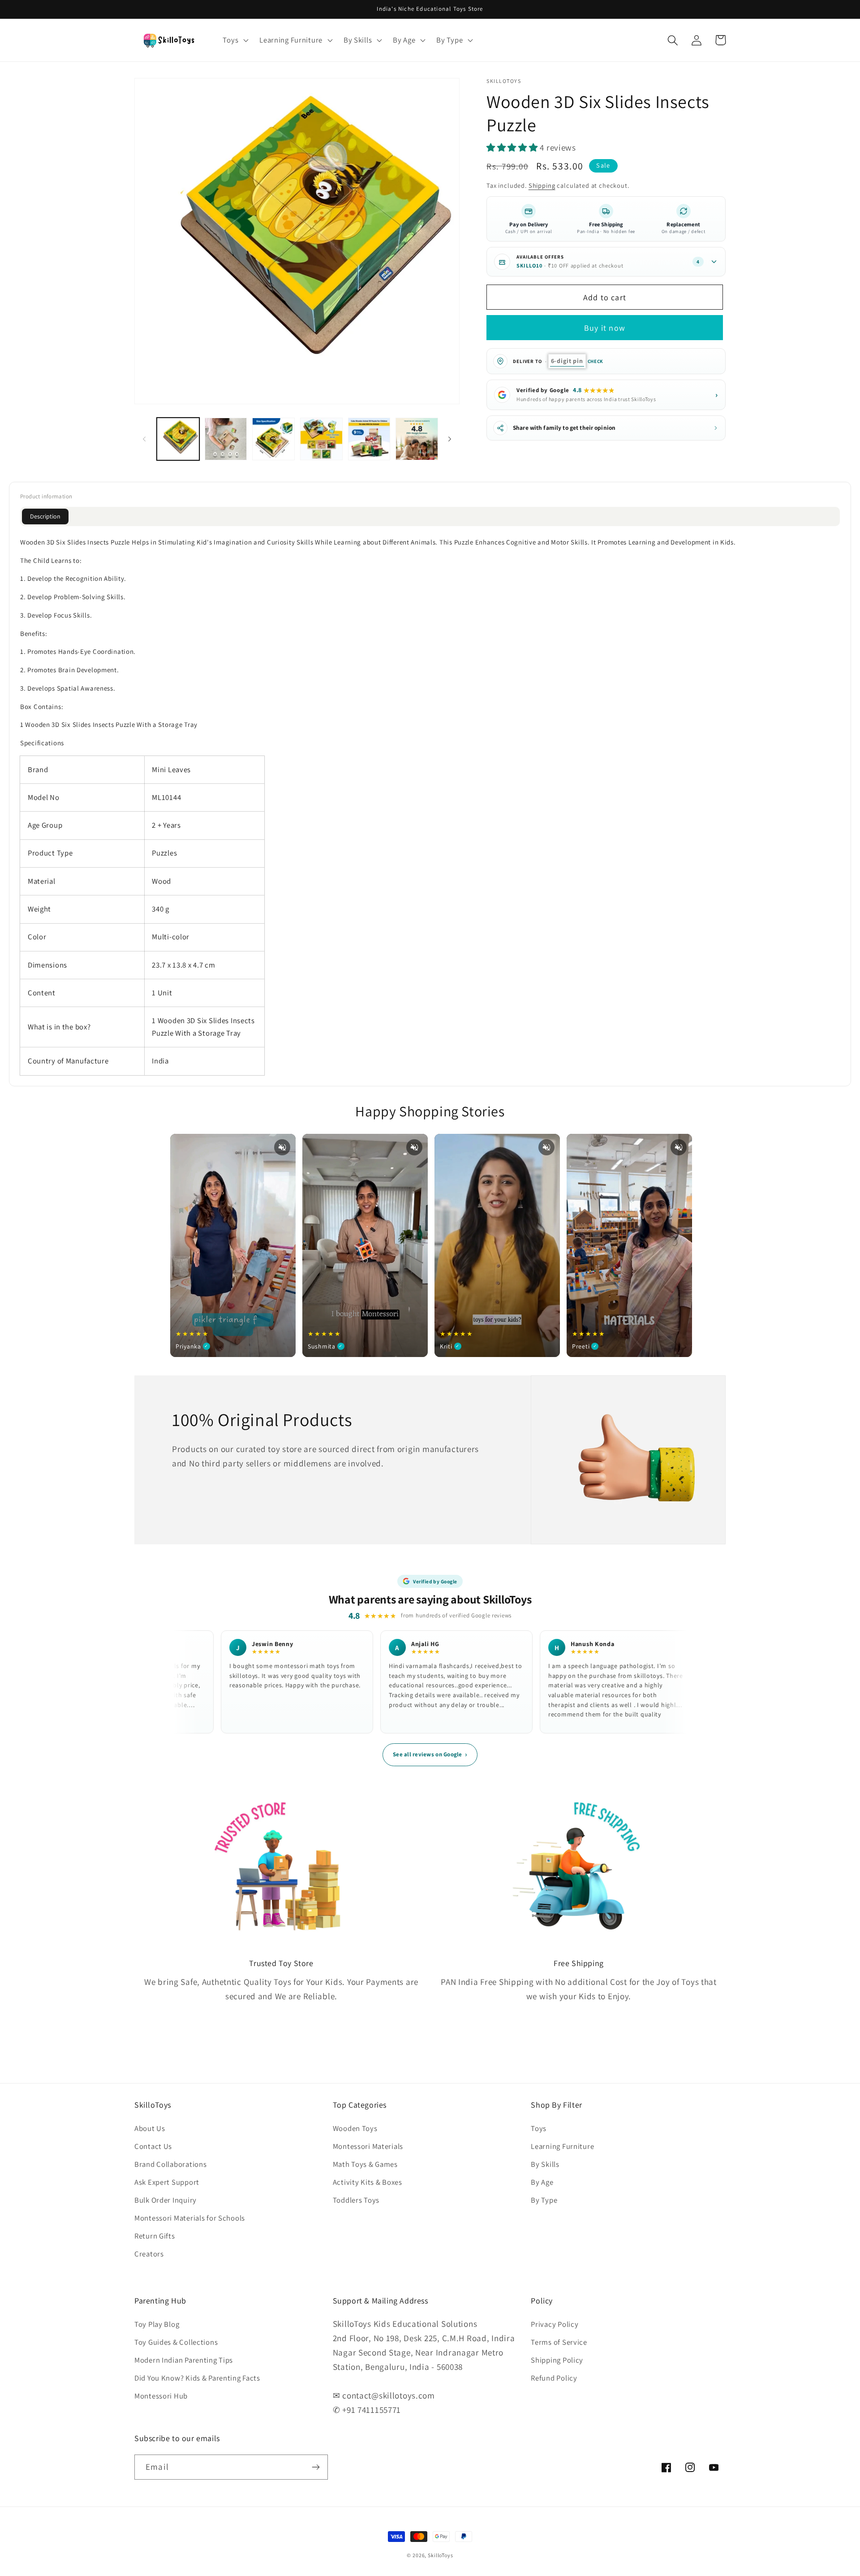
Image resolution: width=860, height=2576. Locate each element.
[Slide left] (144, 439)
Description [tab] (45, 516)
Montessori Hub (161, 2396)
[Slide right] (450, 439)
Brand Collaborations (170, 2164)
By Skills (545, 2164)
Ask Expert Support (167, 2182)
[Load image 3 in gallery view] (273, 439)
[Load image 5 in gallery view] (369, 439)
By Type (544, 2200)
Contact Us (153, 2146)
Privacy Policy (555, 2324)
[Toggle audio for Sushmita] (414, 1147)
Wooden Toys (355, 2128)
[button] (235, 40)
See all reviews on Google (430, 1754)
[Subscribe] (316, 2467)
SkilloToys (440, 2555)
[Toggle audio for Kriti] (546, 1147)
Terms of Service (559, 2342)
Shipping (542, 185)
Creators (149, 2254)
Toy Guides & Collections (176, 2342)
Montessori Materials (368, 2146)
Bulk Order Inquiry (166, 2200)
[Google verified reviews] (417, 439)
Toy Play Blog (157, 2324)
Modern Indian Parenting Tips (184, 2360)
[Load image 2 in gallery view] (226, 439)
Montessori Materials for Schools (190, 2218)
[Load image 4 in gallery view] (321, 439)
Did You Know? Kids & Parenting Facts (197, 2378)
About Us (150, 2128)
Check (596, 361)
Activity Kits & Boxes (368, 2182)
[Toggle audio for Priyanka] (282, 1147)
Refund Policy (554, 2378)
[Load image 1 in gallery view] (178, 439)
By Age (542, 2182)
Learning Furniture (562, 2146)
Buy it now (605, 328)
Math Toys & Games (365, 2164)
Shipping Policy (557, 2360)
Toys (539, 2128)
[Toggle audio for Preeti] (679, 1147)
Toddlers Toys (356, 2200)
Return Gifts (155, 2236)
